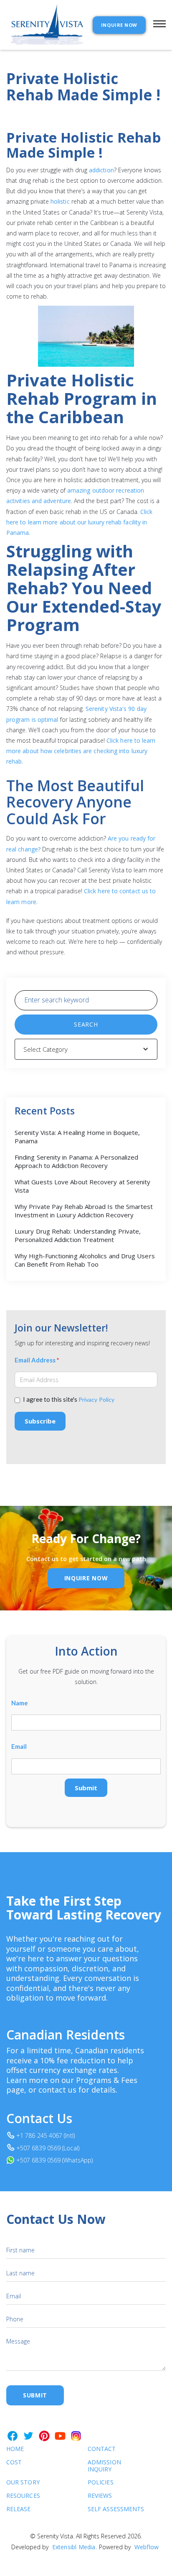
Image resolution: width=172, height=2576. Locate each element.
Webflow (147, 2547)
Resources (23, 2496)
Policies (101, 2483)
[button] (156, 25)
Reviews (100, 2496)
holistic (61, 201)
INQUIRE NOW (119, 25)
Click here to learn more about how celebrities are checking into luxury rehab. (81, 751)
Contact (102, 2449)
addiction (101, 170)
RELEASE (19, 2509)
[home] (45, 25)
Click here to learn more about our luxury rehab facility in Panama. (79, 522)
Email (19, 1747)
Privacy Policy (96, 1399)
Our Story (23, 2483)
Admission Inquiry (104, 2466)
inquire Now (86, 1578)
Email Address (37, 1360)
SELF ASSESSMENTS (107, 2509)
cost (14, 2462)
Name (20, 1703)
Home (15, 2449)
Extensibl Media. (75, 2547)
